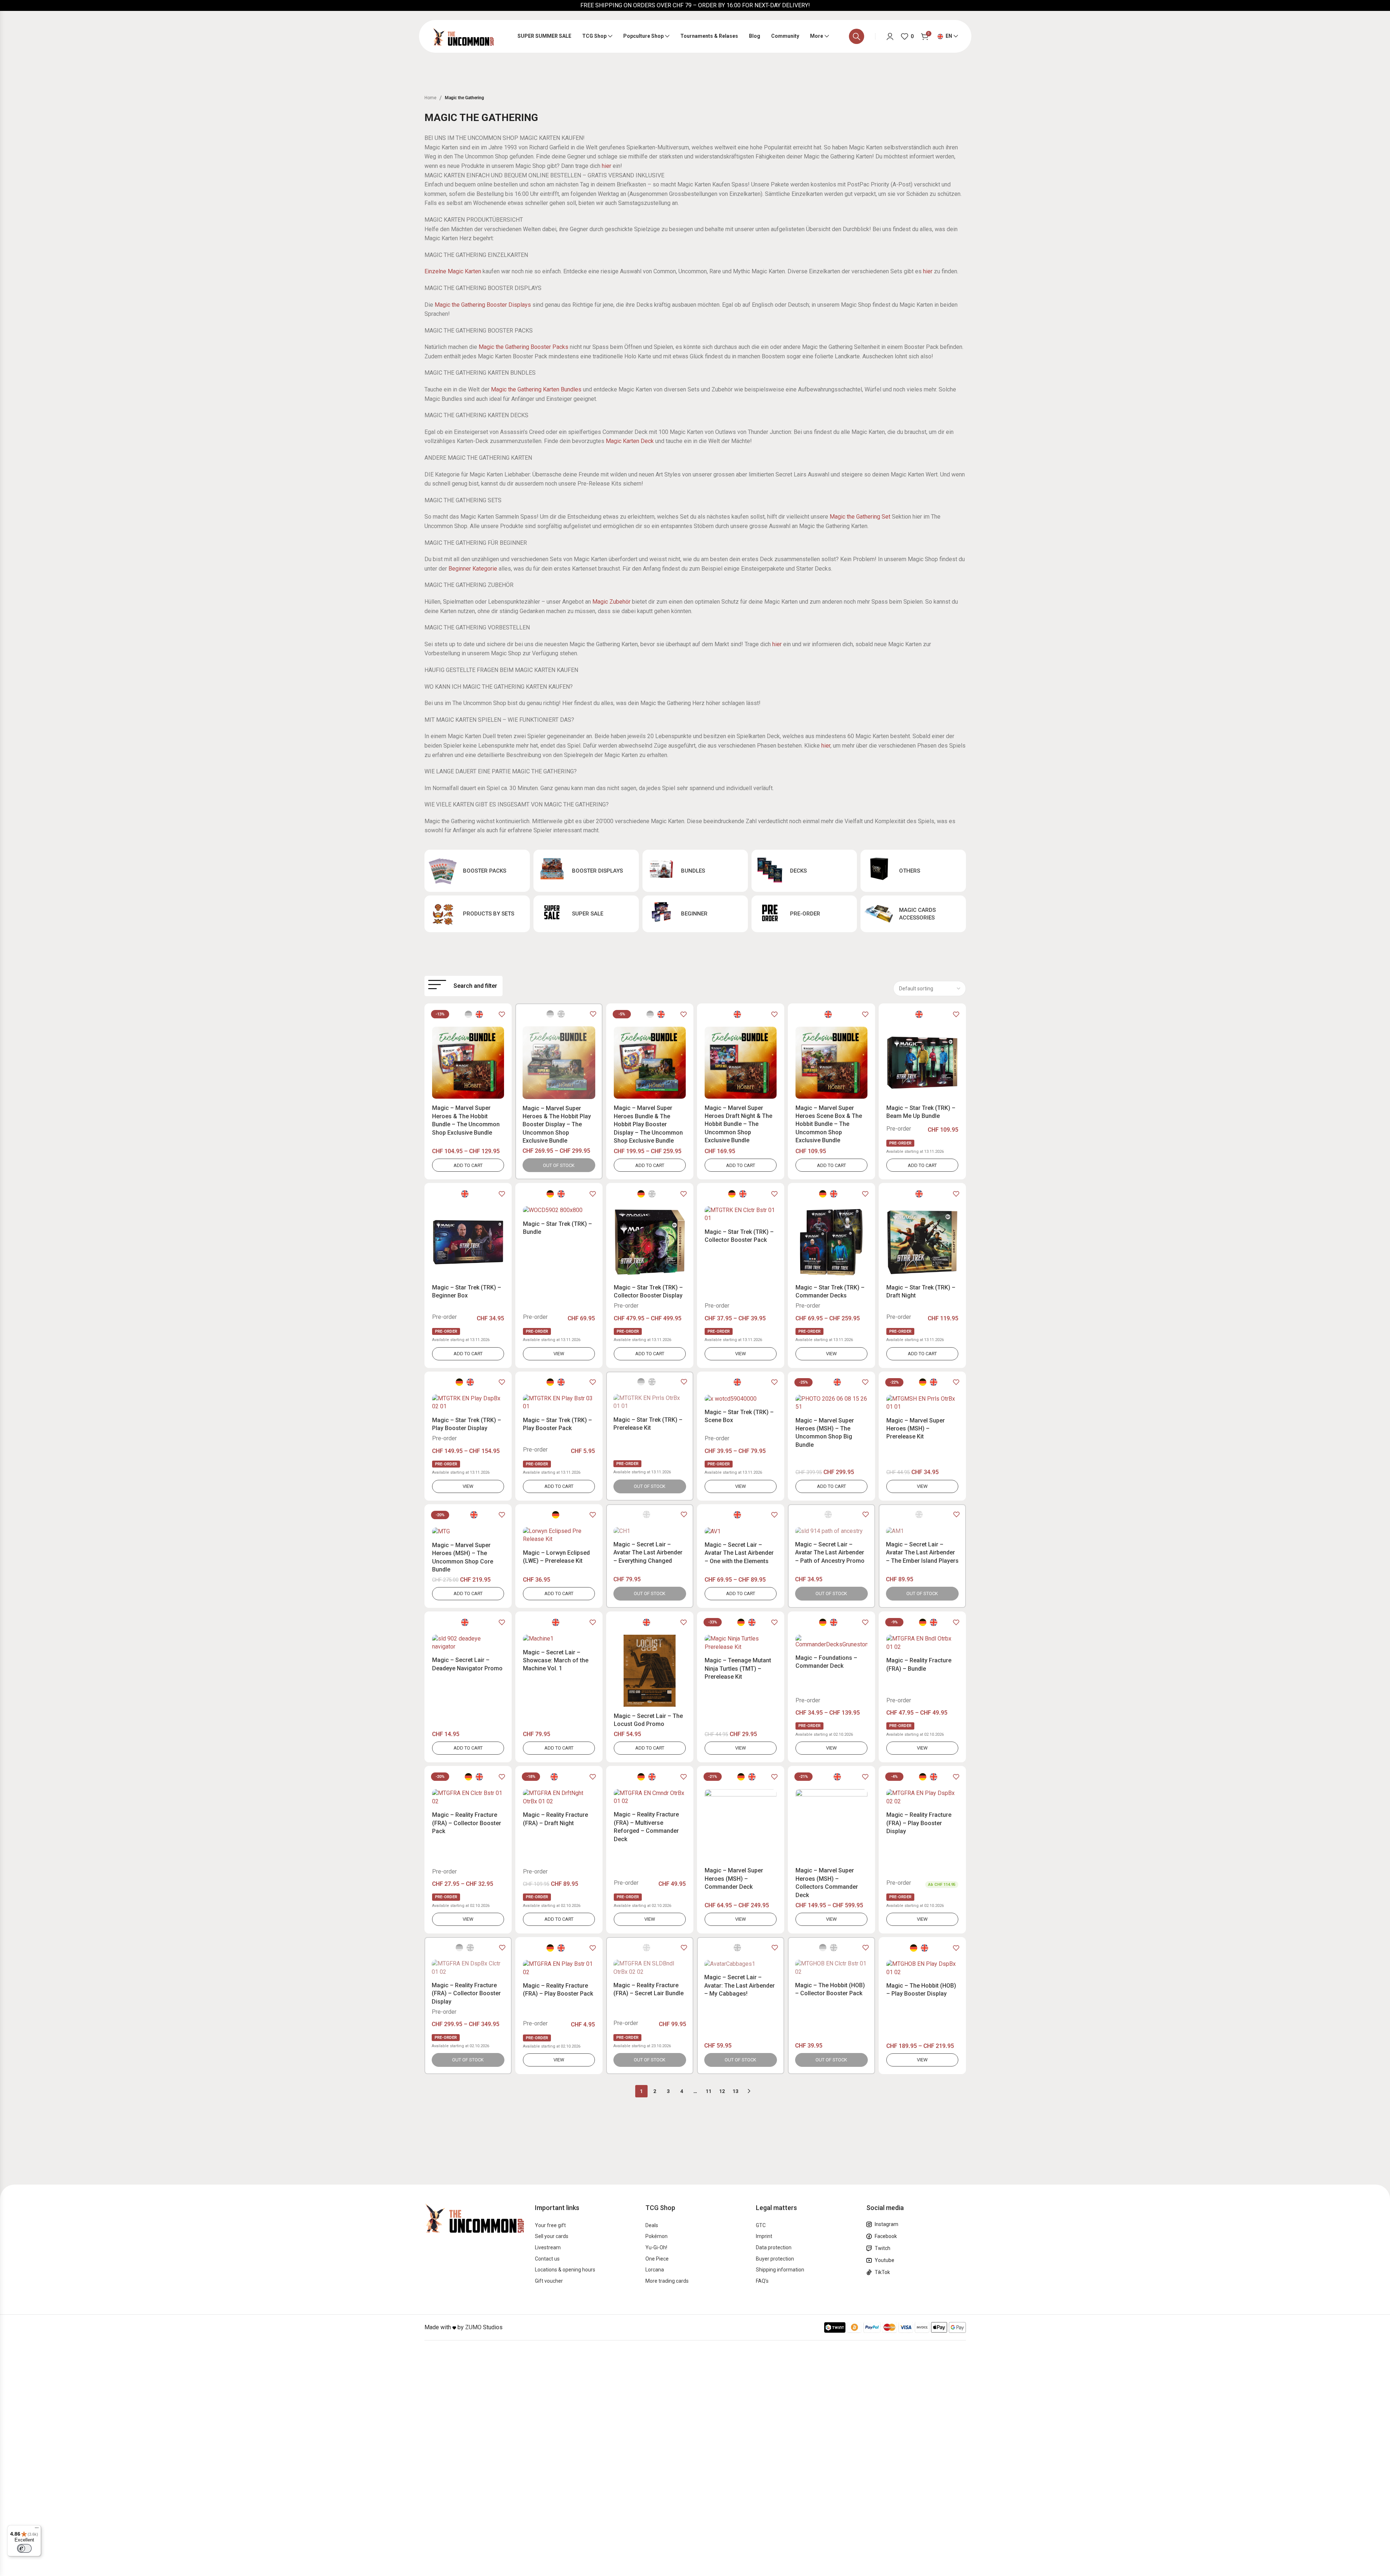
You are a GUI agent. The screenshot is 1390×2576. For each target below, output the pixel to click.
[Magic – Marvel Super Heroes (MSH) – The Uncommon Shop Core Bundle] (468, 1532)
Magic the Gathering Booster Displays (483, 305)
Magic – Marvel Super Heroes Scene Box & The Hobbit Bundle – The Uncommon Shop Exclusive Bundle (829, 1124)
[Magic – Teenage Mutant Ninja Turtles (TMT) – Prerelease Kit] (741, 1643)
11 (709, 2091)
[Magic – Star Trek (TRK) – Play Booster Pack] (559, 1403)
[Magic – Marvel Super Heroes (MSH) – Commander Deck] (741, 1825)
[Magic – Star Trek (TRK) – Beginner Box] (468, 1242)
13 (736, 2091)
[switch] (24, 2548)
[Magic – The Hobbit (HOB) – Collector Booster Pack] (831, 1968)
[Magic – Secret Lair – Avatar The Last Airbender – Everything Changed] (650, 1531)
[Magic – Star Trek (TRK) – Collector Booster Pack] (741, 1214)
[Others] (913, 871)
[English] (479, 1014)
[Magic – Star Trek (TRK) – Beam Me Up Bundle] (922, 1063)
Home (430, 98)
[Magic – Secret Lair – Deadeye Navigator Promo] (468, 1643)
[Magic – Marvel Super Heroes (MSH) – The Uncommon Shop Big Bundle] (831, 1403)
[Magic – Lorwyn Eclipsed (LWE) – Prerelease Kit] (559, 1535)
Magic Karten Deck (630, 441)
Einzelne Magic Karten (453, 271)
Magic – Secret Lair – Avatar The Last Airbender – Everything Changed (648, 1553)
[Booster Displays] (586, 871)
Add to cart (468, 1165)
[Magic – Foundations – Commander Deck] (831, 1642)
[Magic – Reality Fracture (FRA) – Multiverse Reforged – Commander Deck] (650, 1797)
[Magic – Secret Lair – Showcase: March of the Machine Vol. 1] (559, 1639)
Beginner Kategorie (473, 569)
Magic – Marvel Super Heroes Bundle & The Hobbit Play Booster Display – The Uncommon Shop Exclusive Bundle (648, 1124)
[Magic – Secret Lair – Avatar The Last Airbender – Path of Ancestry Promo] (831, 1531)
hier (607, 166)
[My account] (890, 36)
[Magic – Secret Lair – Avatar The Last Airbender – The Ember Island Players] (922, 1531)
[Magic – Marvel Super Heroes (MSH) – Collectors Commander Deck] (831, 1825)
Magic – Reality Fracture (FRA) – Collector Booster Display (466, 1993)
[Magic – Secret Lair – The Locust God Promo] (650, 1671)
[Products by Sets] (477, 914)
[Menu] (37, 2529)
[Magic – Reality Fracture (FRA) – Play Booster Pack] (559, 1968)
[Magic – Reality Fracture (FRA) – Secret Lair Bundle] (650, 1968)
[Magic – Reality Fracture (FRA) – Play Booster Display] (922, 1797)
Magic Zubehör (611, 602)
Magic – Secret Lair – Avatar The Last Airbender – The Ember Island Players (922, 1553)
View (559, 1354)
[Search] (857, 36)
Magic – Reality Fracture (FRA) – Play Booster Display (919, 1823)
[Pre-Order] (804, 914)
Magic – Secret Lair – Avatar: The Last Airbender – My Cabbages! (740, 1985)
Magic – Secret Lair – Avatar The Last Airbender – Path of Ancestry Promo (830, 1553)
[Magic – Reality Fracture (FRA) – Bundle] (922, 1643)
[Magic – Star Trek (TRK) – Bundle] (559, 1210)
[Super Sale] (586, 914)
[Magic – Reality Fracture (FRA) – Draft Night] (559, 1797)
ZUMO (473, 2328)
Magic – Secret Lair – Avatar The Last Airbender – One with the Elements (739, 1553)
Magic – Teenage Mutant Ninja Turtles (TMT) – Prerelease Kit (738, 1669)
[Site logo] (463, 36)
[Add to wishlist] (502, 1014)
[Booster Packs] (477, 871)
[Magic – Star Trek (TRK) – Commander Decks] (831, 1242)
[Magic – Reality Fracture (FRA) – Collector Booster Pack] (468, 1797)
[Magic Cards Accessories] (913, 914)
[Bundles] (695, 871)
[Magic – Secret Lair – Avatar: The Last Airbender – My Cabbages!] (741, 1964)
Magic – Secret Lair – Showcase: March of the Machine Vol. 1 (556, 1661)
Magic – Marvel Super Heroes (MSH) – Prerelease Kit (916, 1429)
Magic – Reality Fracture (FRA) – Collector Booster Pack (467, 1823)
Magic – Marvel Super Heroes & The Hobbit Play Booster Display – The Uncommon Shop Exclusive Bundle (557, 1125)
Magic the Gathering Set (860, 517)
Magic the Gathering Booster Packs (523, 347)
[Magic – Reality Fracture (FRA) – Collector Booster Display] (468, 1968)
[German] (550, 1194)
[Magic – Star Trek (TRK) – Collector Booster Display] (650, 1242)
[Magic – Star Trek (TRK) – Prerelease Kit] (650, 1402)
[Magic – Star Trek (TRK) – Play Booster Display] (468, 1403)
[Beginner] (695, 914)
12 (722, 2091)
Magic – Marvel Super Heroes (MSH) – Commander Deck (734, 1879)
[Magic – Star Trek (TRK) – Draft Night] (922, 1242)
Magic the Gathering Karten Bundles (536, 389)
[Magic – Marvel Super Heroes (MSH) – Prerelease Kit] (922, 1403)
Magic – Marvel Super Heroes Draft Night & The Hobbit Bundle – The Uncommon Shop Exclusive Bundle (738, 1124)
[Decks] (804, 871)
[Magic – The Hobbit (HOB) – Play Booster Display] (922, 1968)
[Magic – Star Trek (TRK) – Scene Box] (741, 1399)
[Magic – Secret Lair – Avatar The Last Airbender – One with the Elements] (741, 1531)
